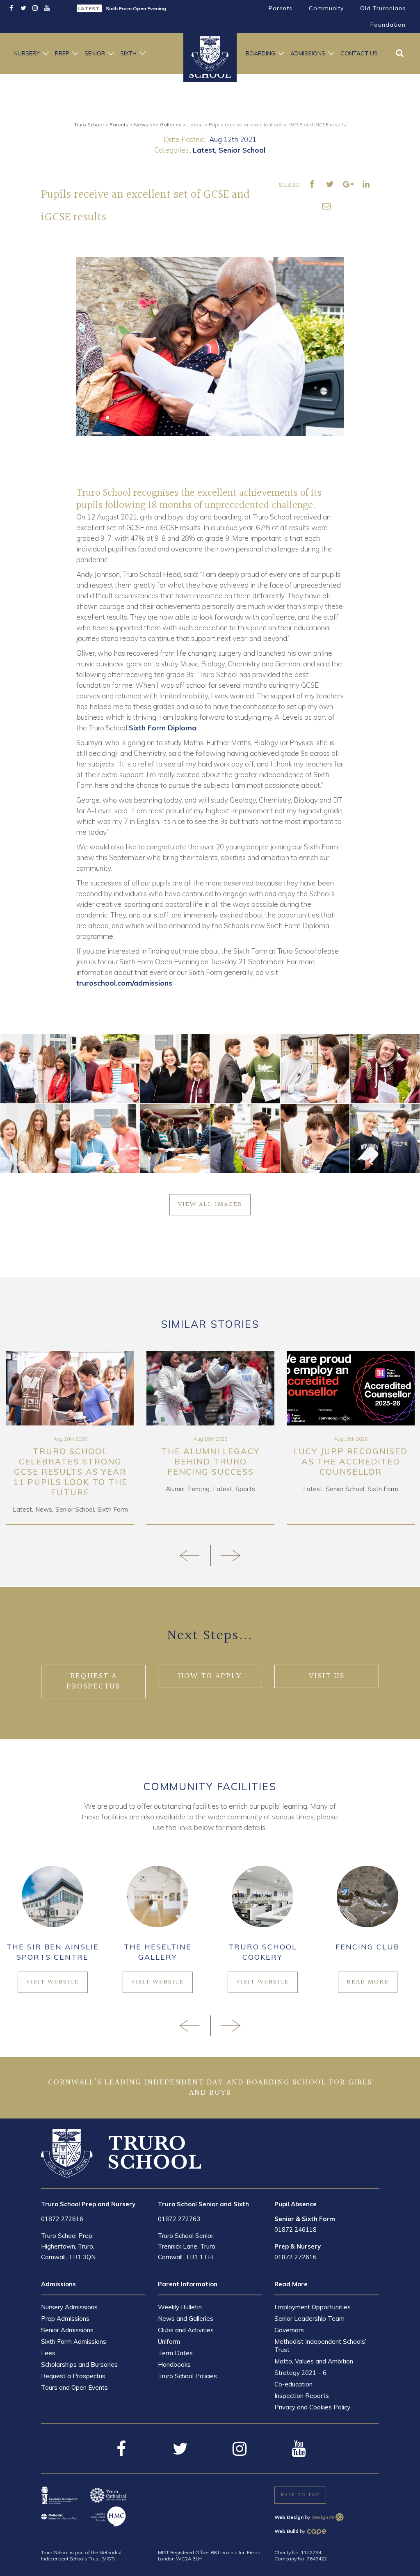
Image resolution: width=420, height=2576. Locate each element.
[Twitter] (23, 8)
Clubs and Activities (186, 2330)
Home (210, 53)
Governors (289, 2330)
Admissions (308, 53)
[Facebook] (11, 8)
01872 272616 (62, 2219)
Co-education (293, 2384)
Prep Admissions (65, 2319)
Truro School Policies (187, 2376)
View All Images (210, 1204)
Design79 (323, 2517)
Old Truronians (383, 8)
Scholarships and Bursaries (79, 2364)
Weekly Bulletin (180, 2307)
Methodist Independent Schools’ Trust (320, 2346)
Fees (48, 2353)
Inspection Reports (302, 2396)
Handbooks (174, 2364)
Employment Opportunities (313, 2307)
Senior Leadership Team (309, 2319)
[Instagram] (35, 8)
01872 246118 (296, 2229)
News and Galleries (186, 2319)
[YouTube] (47, 8)
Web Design (289, 2517)
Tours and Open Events (74, 2387)
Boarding (260, 53)
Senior (95, 53)
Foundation (388, 25)
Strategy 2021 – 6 (300, 2373)
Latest (204, 150)
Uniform (169, 2342)
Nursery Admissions (69, 2307)
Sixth (128, 53)
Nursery (27, 53)
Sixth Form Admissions (74, 2342)
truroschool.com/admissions (124, 983)
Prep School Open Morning (138, 8)
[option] (140, 8)
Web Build (286, 2531)
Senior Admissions (67, 2330)
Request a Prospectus (73, 2376)
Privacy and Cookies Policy (312, 2407)
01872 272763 (179, 2219)
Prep (62, 53)
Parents (281, 8)
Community (326, 8)
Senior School (242, 150)
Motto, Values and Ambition (314, 2361)
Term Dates (175, 2353)
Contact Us (359, 53)
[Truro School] (121, 2153)
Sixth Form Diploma (163, 728)
